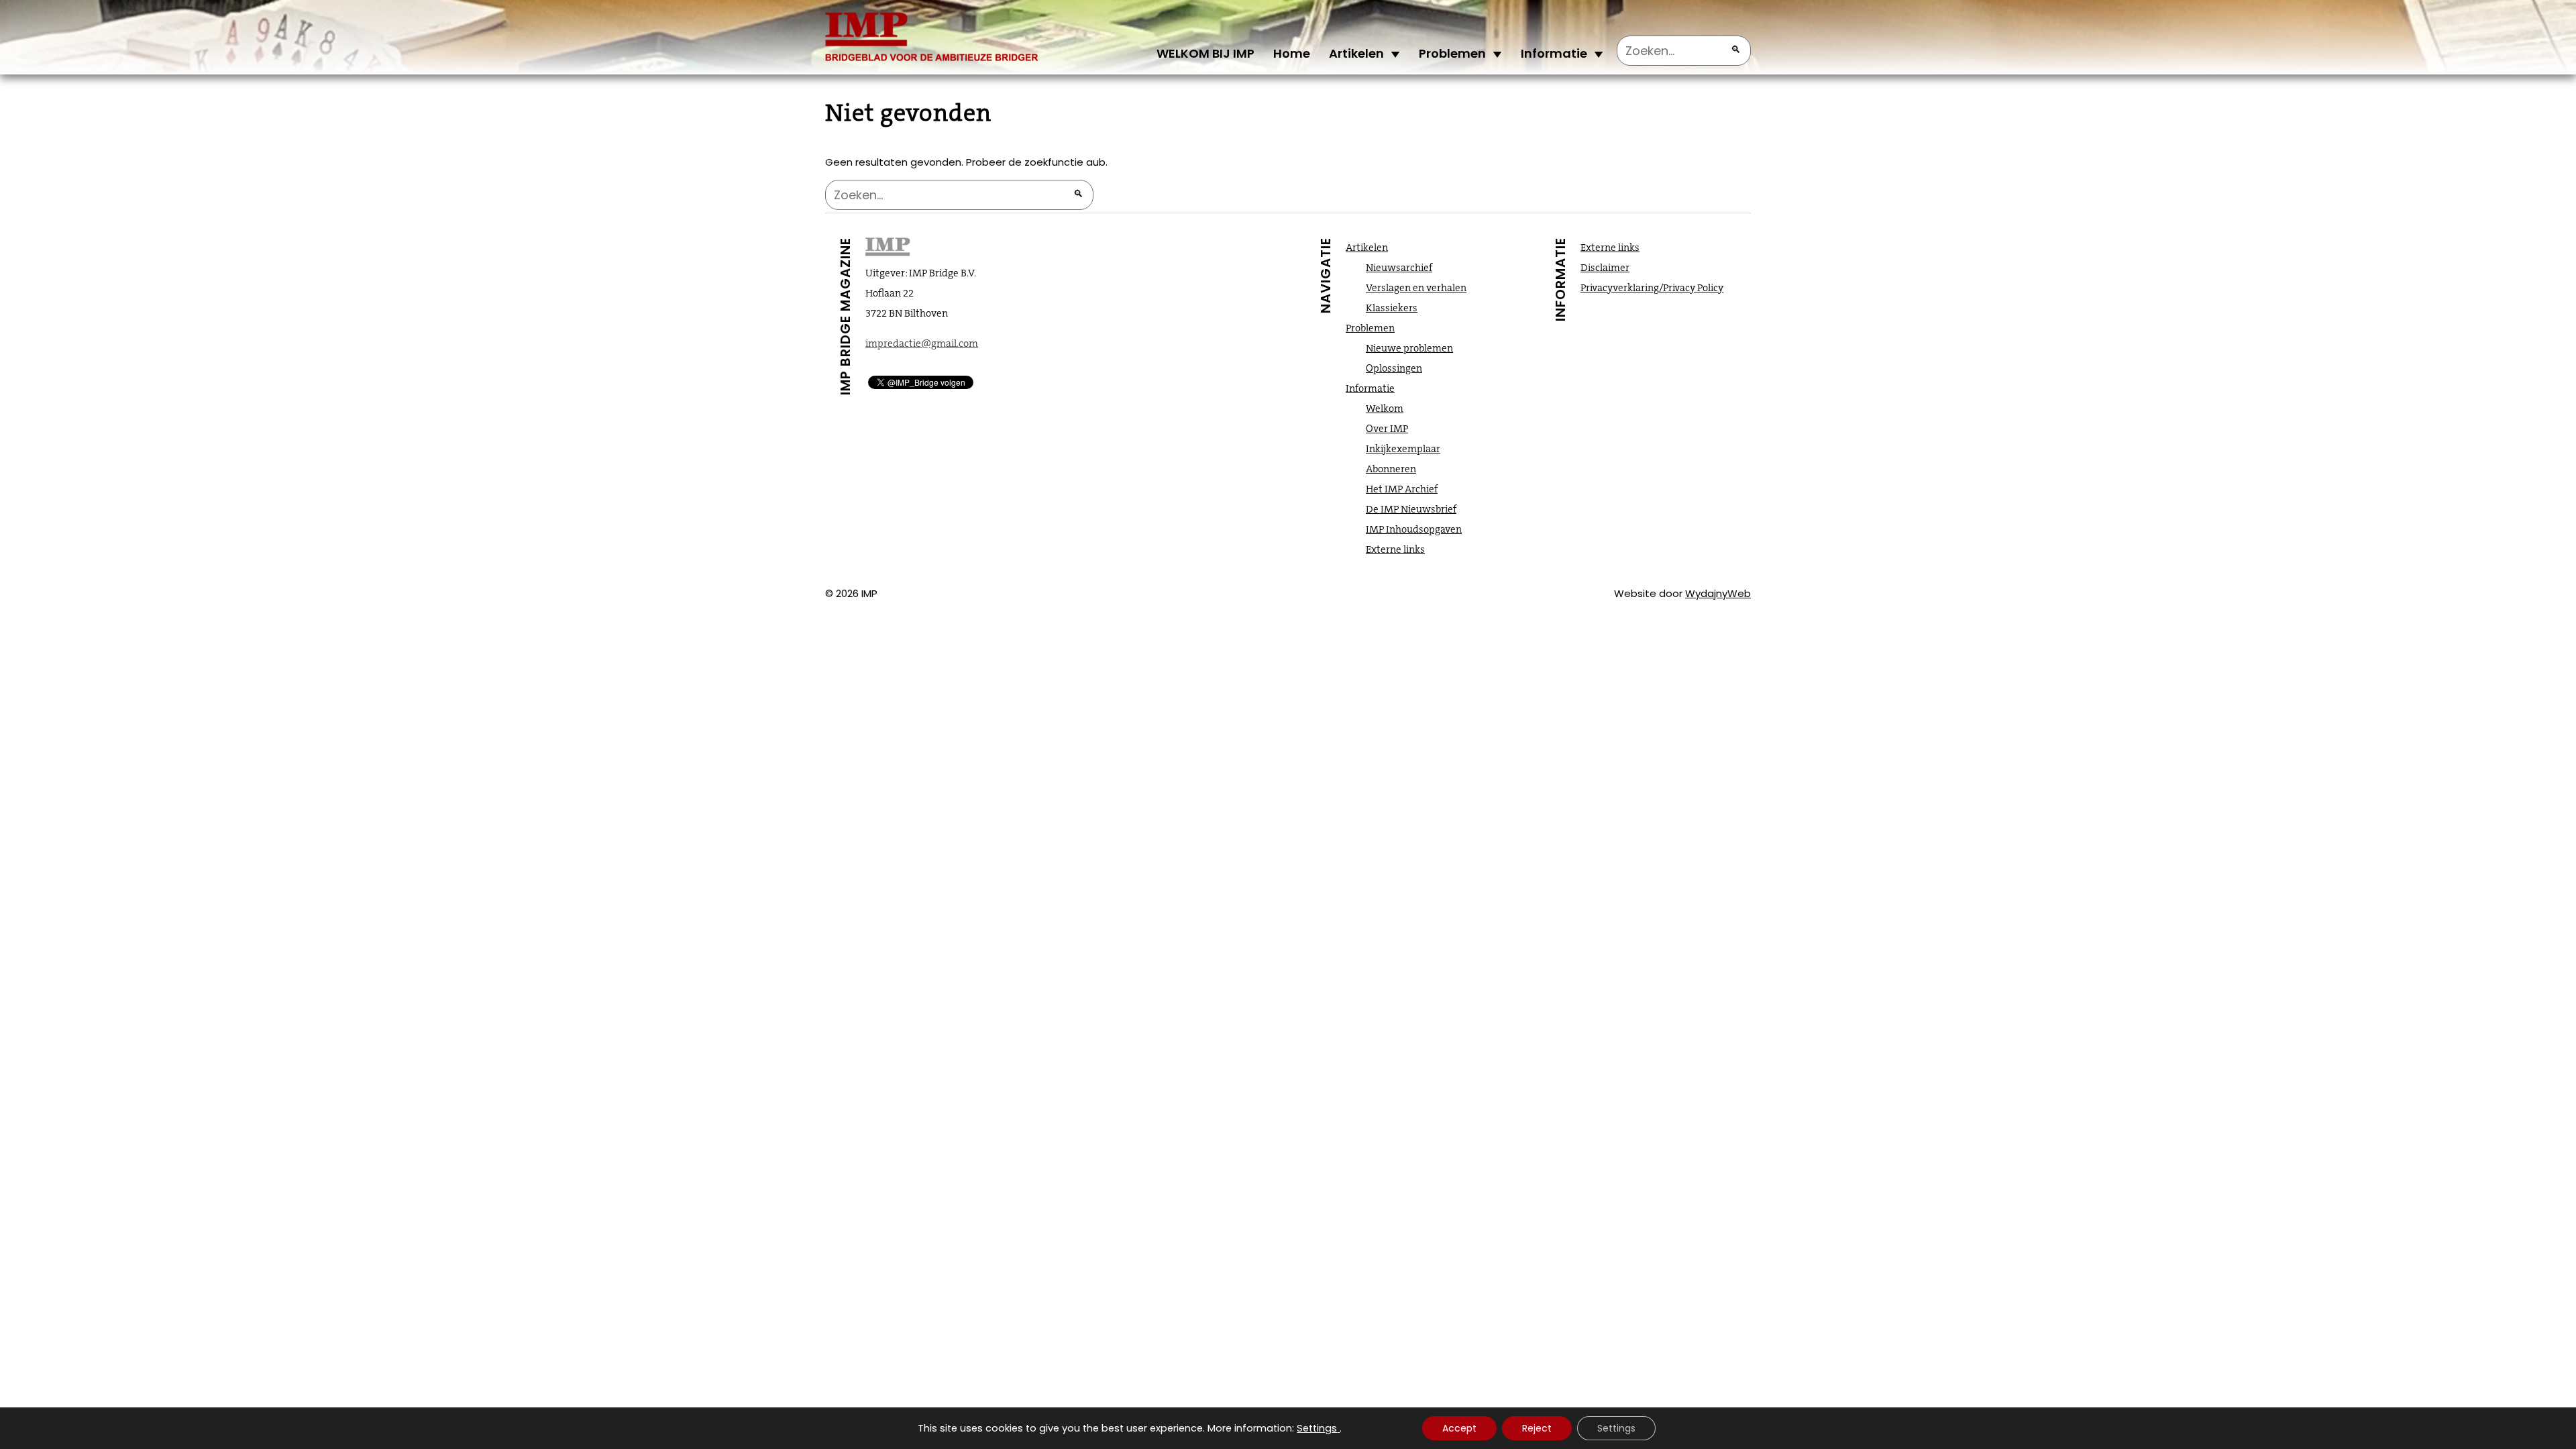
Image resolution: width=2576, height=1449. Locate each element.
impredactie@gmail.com (922, 343)
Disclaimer (1605, 268)
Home (1292, 53)
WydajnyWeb (1718, 593)
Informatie (1554, 53)
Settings (1317, 1428)
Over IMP (1387, 429)
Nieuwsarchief (1399, 268)
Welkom (1385, 409)
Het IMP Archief (1402, 489)
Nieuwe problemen (1409, 348)
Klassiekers (1392, 308)
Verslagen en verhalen (1416, 288)
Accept (1459, 1428)
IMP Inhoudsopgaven (1414, 529)
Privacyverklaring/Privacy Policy (1652, 288)
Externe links (1395, 549)
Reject (1537, 1428)
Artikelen (1356, 53)
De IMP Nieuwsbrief (1411, 509)
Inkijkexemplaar (1403, 449)
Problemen (1452, 53)
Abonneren (1391, 469)
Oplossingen (1394, 368)
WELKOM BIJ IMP (1205, 53)
